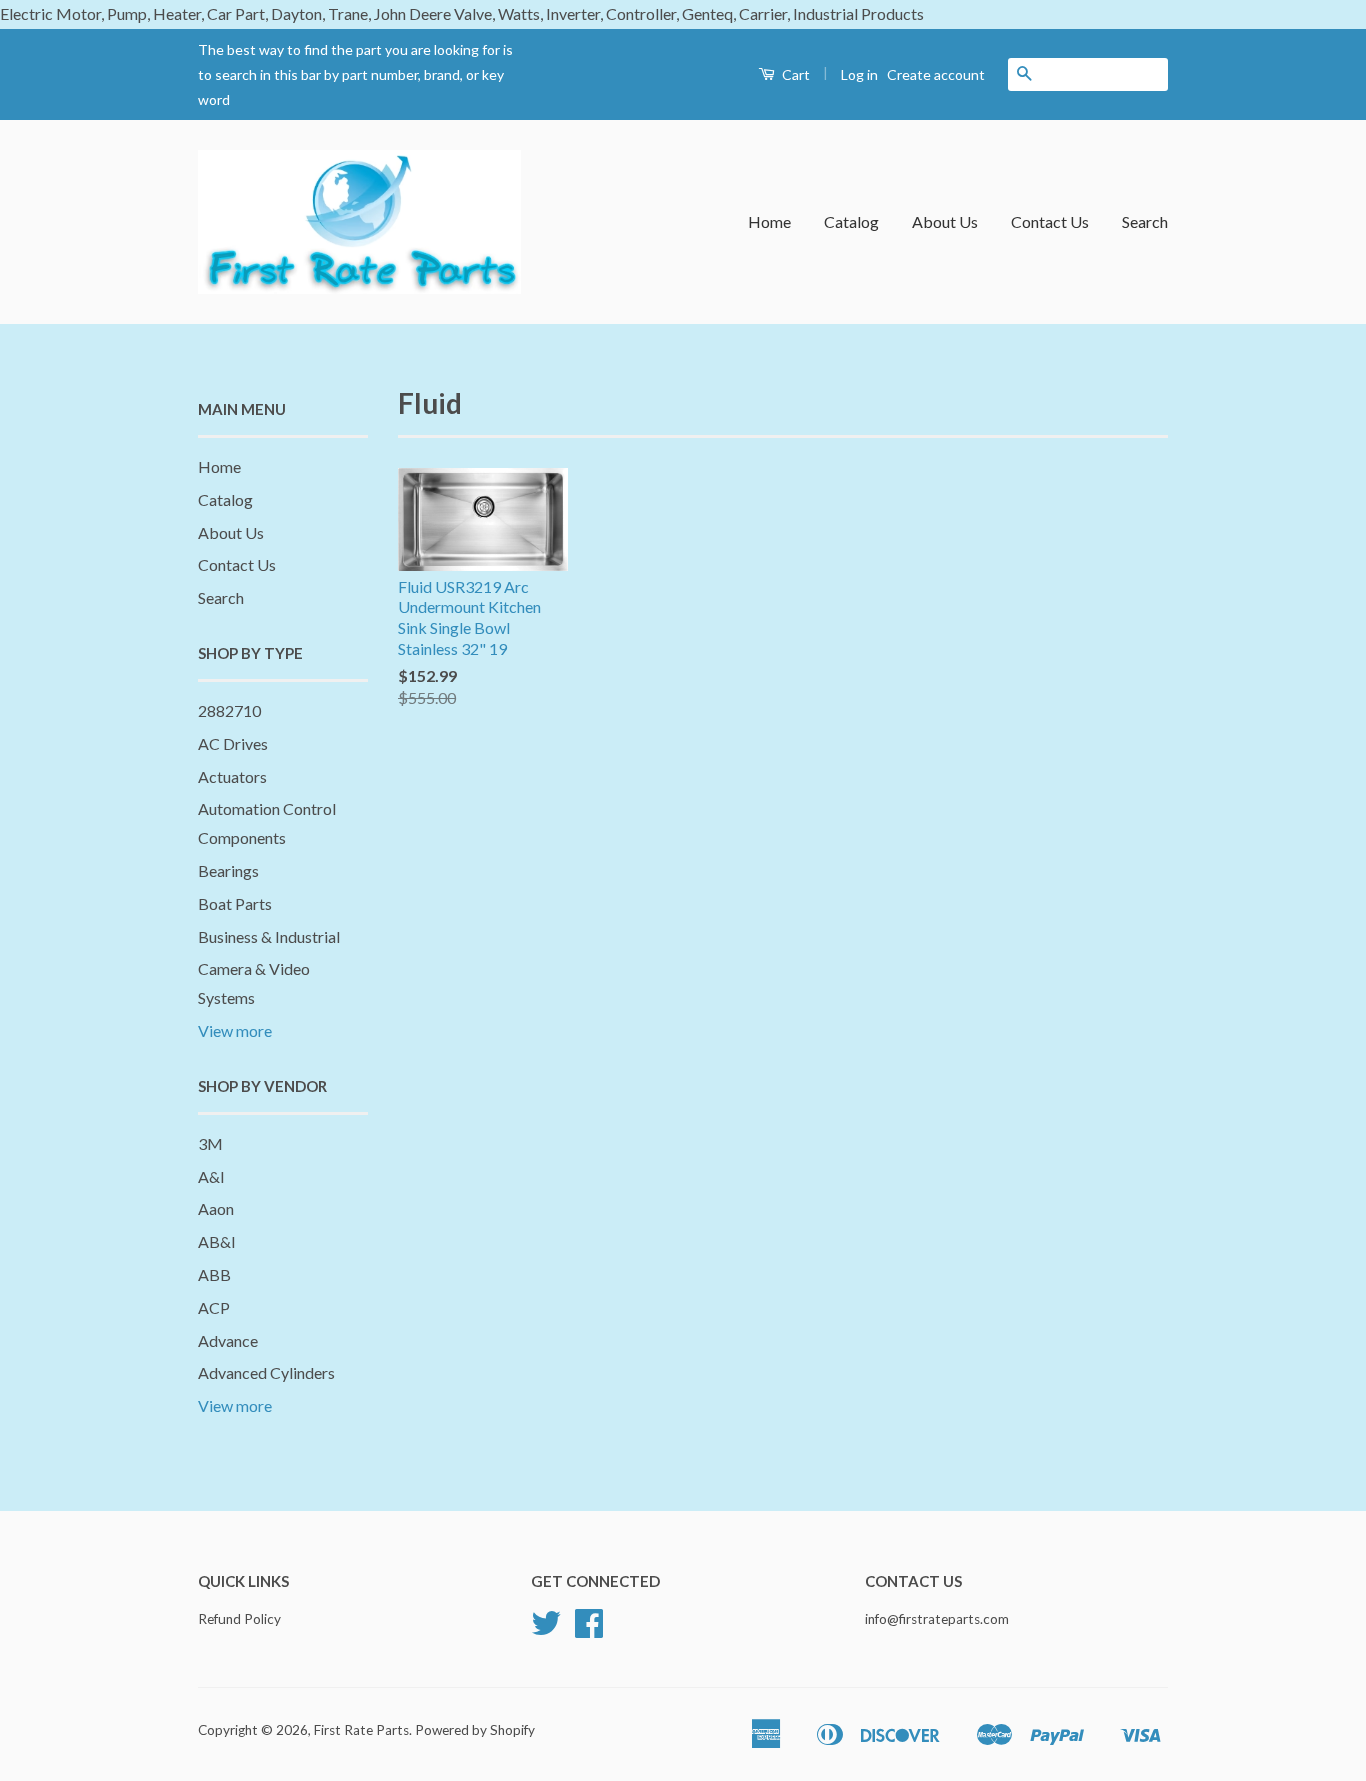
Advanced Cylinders (266, 1372)
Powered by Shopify (475, 1730)
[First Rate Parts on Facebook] (589, 1630)
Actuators (232, 776)
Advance (228, 1340)
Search (1145, 221)
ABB (214, 1274)
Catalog (851, 221)
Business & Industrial (269, 936)
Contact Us (1050, 221)
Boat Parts (235, 903)
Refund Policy (239, 1619)
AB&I (217, 1241)
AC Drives (233, 743)
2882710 (229, 710)
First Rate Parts (361, 1730)
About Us (945, 221)
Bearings (228, 870)
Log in (859, 74)
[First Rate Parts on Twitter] (546, 1630)
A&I (211, 1176)
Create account (936, 74)
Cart (794, 74)
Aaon (216, 1208)
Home (769, 221)
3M (210, 1143)
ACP (214, 1307)
